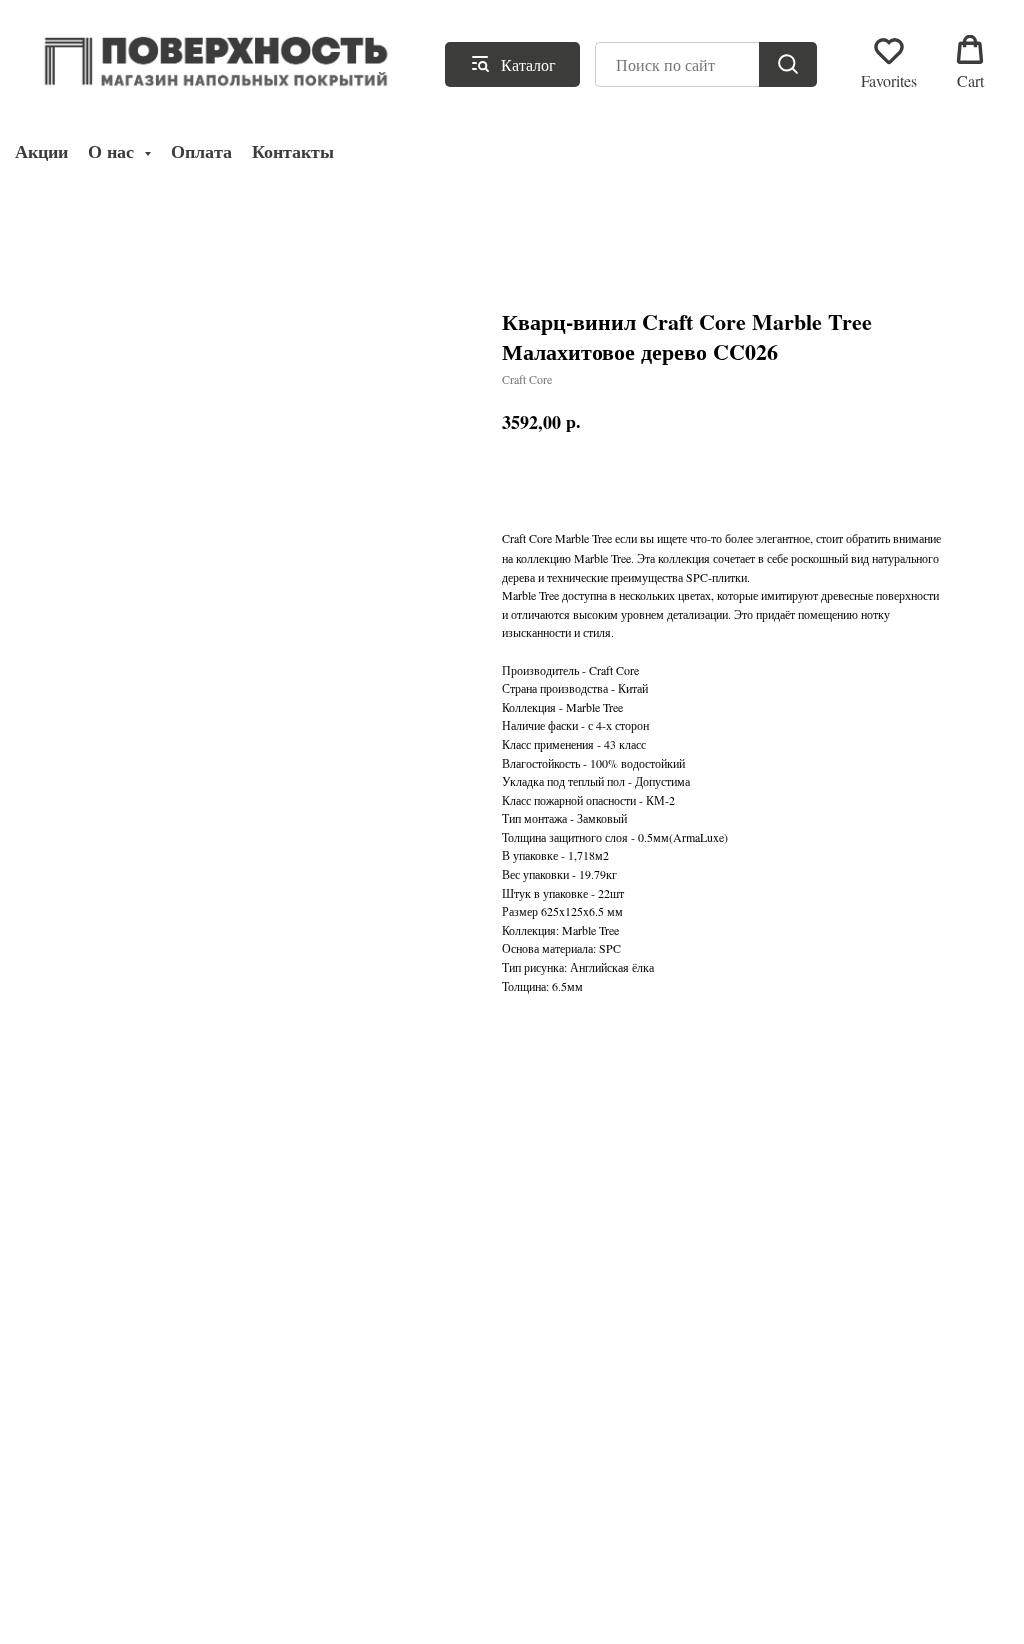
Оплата (201, 151)
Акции (41, 151)
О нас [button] (113, 151)
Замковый (602, 818)
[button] (889, 63)
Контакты (293, 151)
